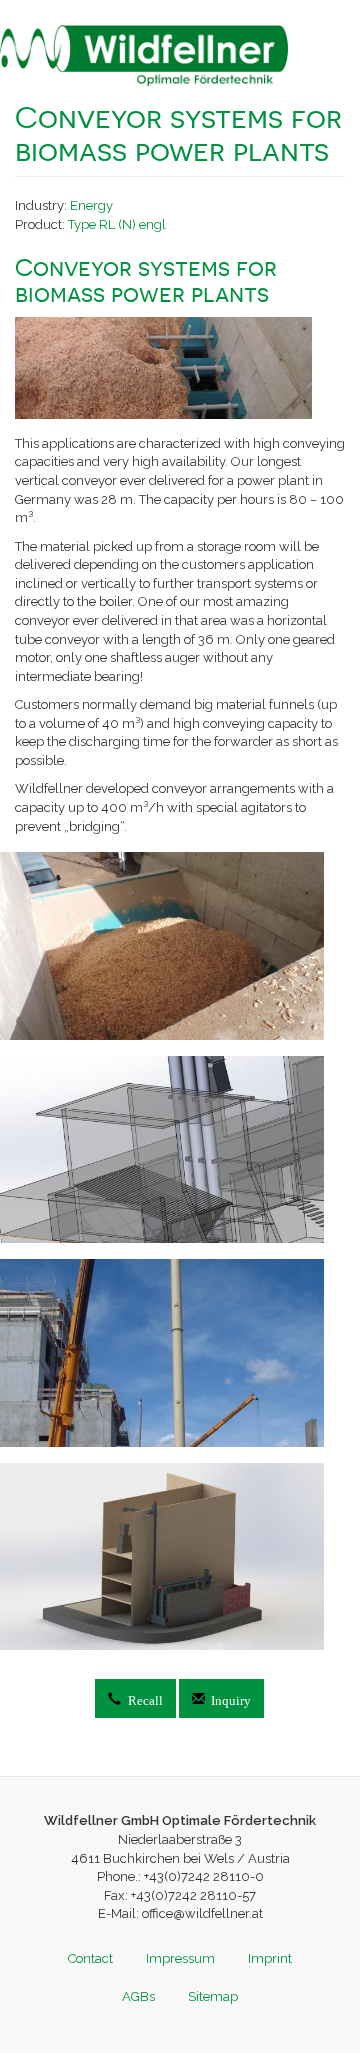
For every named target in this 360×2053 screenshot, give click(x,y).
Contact (90, 1958)
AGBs (138, 1996)
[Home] (144, 55)
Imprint (270, 1958)
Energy (91, 205)
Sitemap (213, 1996)
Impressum (180, 1958)
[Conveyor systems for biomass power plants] (180, 946)
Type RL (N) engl (117, 224)
